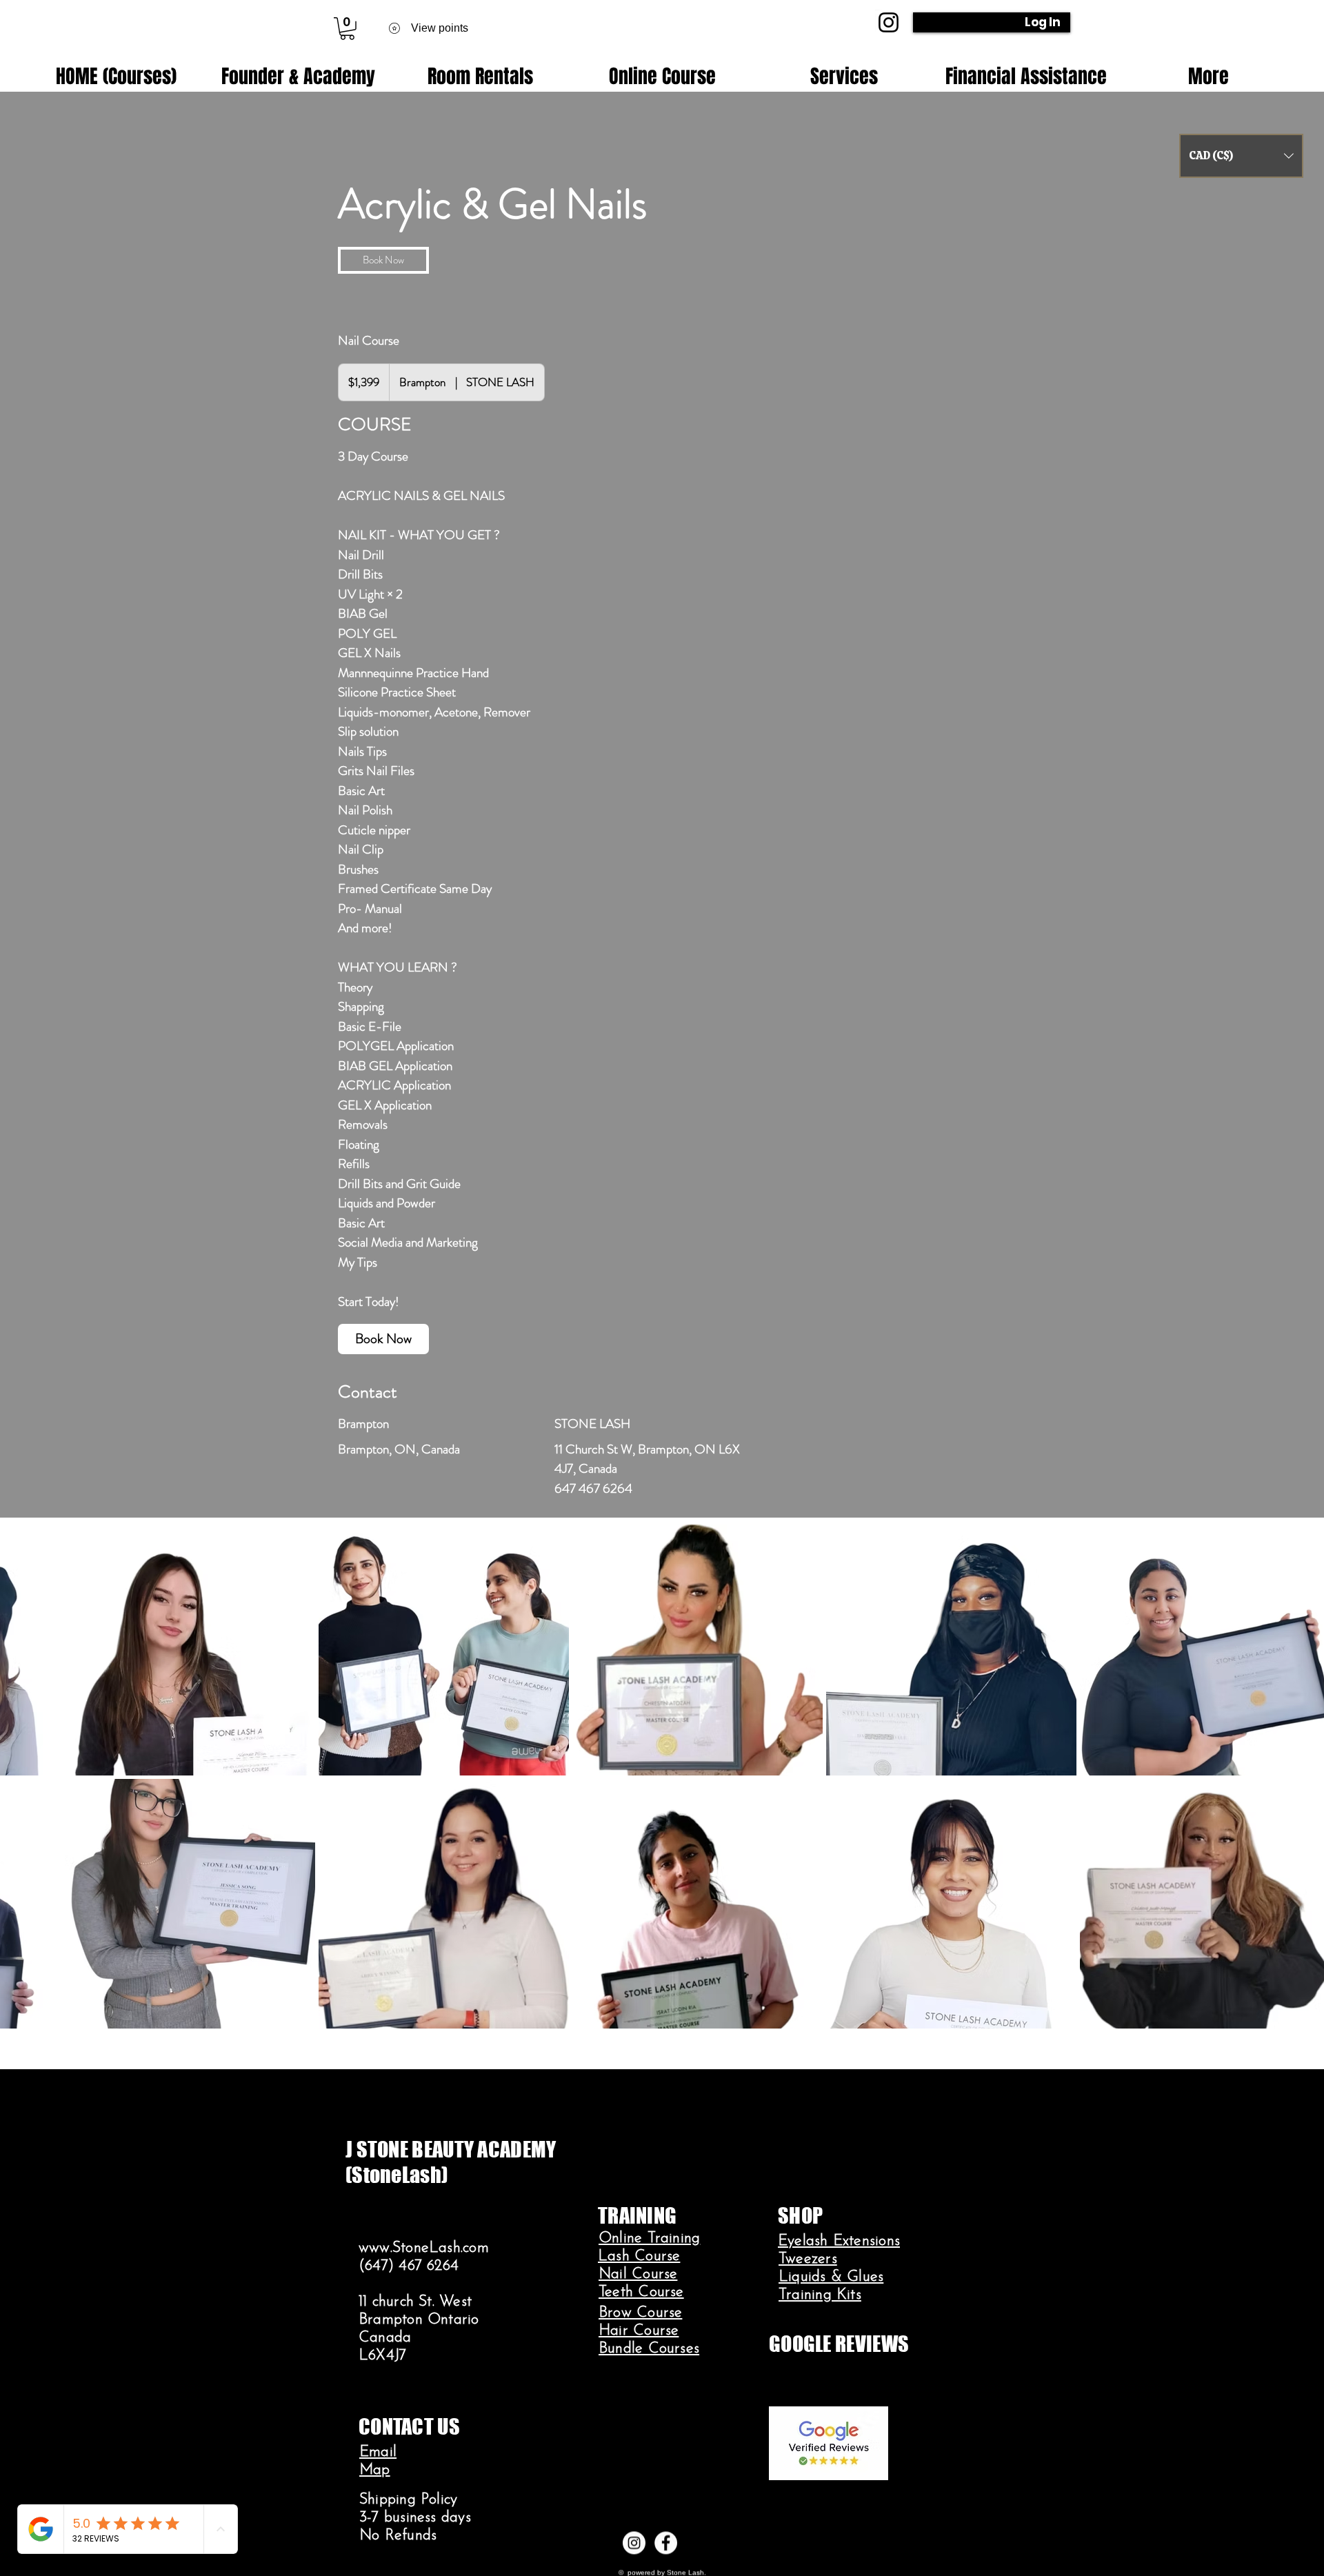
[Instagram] (889, 22)
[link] (383, 260)
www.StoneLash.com (424, 2248)
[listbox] (1241, 156)
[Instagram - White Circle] (634, 2543)
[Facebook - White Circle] (666, 2543)
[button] (347, 29)
